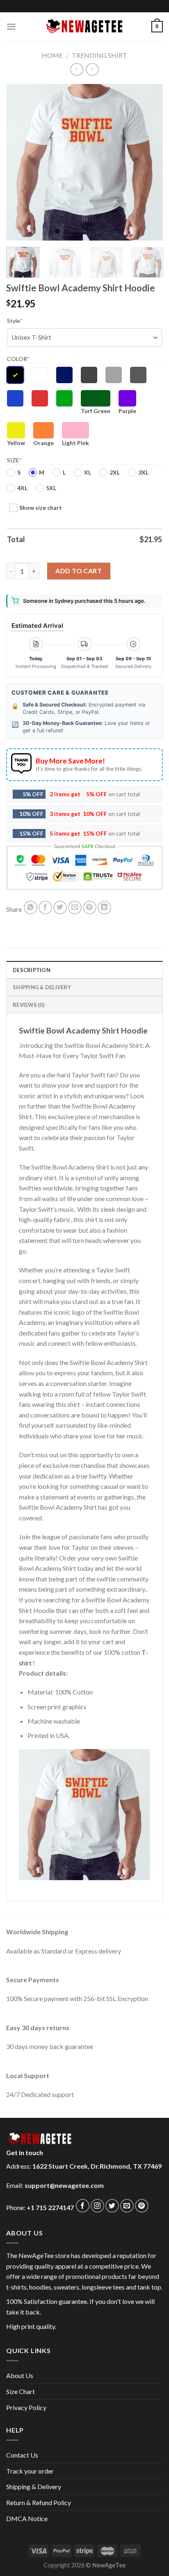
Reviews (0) (29, 1005)
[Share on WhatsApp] (31, 908)
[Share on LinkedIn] (104, 908)
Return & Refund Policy (39, 2502)
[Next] (149, 162)
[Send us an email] (127, 2206)
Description (32, 970)
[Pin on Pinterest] (90, 908)
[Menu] (11, 26)
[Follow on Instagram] (97, 2206)
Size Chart (21, 2391)
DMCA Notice (27, 2518)
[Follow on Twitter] (112, 2206)
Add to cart (79, 571)
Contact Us (22, 2455)
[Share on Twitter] (60, 908)
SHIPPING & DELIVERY (42, 987)
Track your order (30, 2471)
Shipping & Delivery (34, 2486)
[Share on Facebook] (45, 908)
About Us (20, 2375)
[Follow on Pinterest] (142, 2206)
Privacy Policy (26, 2407)
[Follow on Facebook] (83, 2206)
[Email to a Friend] (75, 908)
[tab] (84, 970)
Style (15, 321)
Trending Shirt (99, 55)
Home (52, 55)
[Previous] (20, 162)
